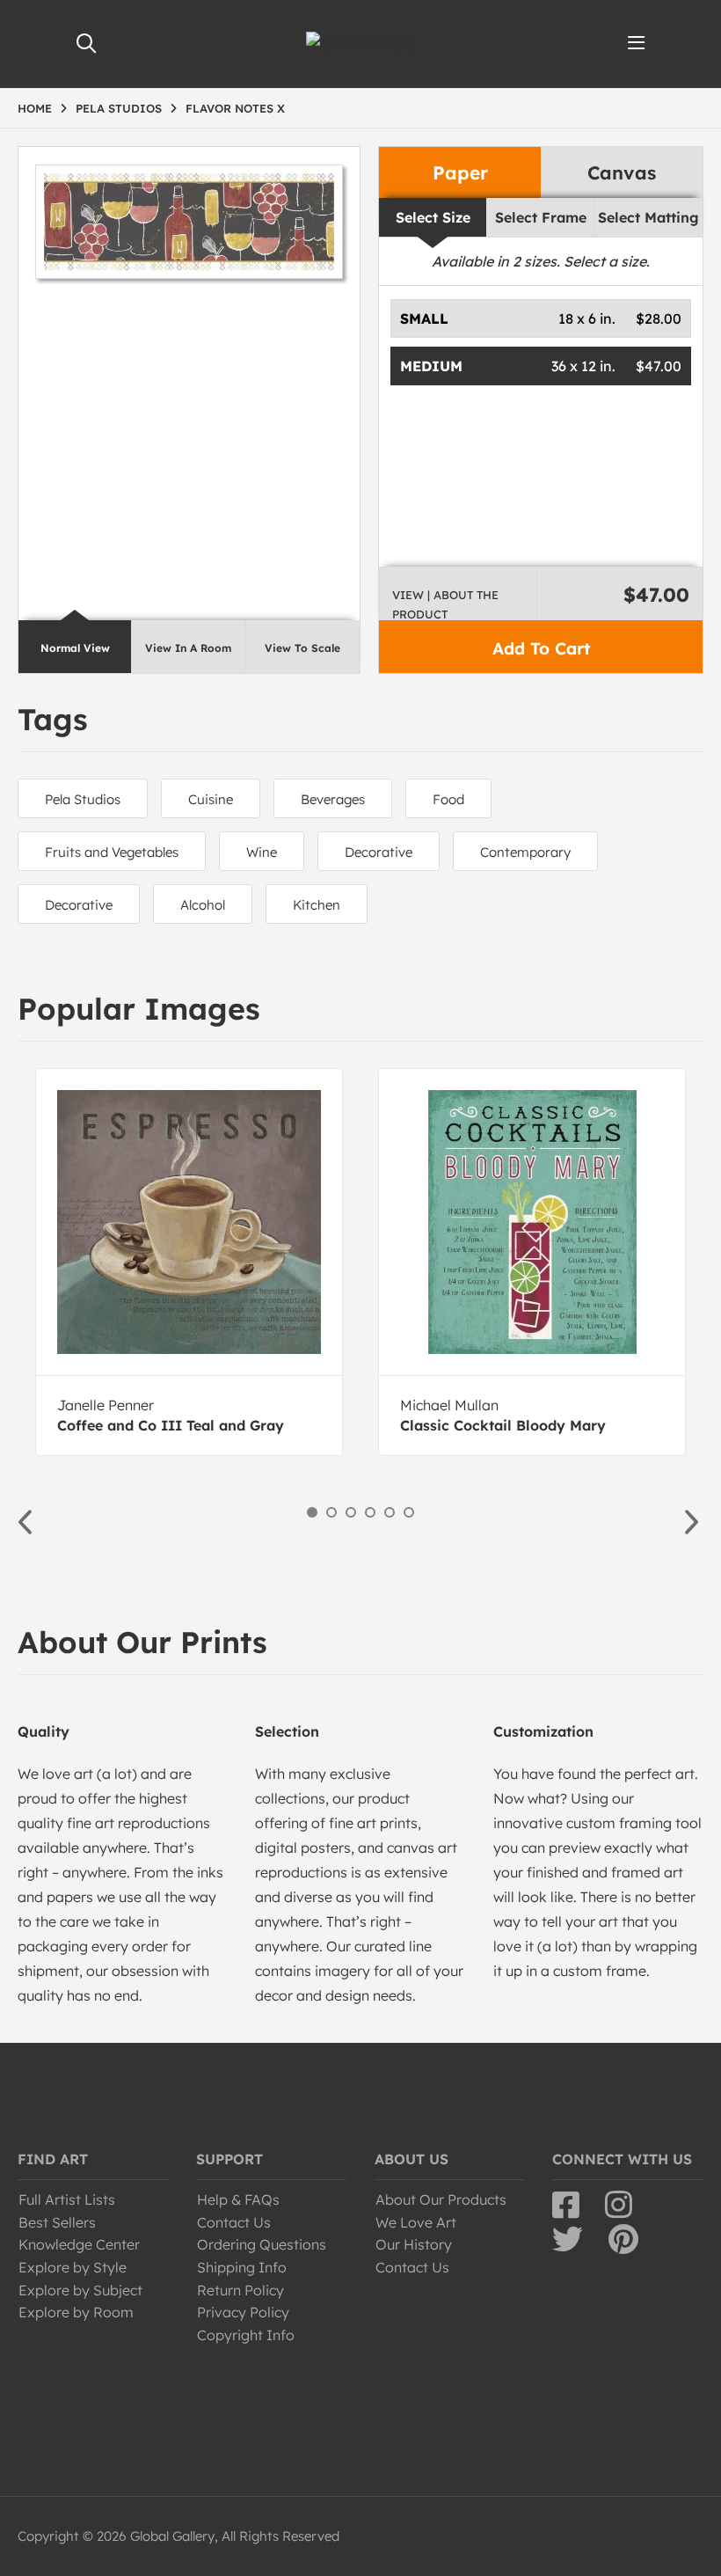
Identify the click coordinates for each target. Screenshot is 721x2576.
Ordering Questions (262, 2244)
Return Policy (240, 2290)
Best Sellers (57, 2222)
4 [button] (370, 1512)
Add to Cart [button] (541, 648)
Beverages (333, 799)
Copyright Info (246, 2335)
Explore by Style (73, 2267)
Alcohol (203, 905)
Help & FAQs (238, 2199)
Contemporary (525, 852)
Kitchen (317, 905)
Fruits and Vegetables (112, 852)
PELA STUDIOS (119, 108)
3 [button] (351, 1512)
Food (448, 799)
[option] (189, 1262)
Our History (414, 2244)
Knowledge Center (79, 2244)
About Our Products (441, 2199)
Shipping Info (242, 2267)
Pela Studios (83, 799)
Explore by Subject (80, 2290)
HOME (35, 108)
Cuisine (211, 799)
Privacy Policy (243, 2312)
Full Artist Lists (67, 2199)
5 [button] (390, 1512)
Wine (262, 852)
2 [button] (331, 1512)
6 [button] (409, 1512)
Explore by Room (76, 2312)
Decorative (379, 852)
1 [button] (312, 1512)
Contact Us (234, 2222)
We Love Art (416, 2222)
